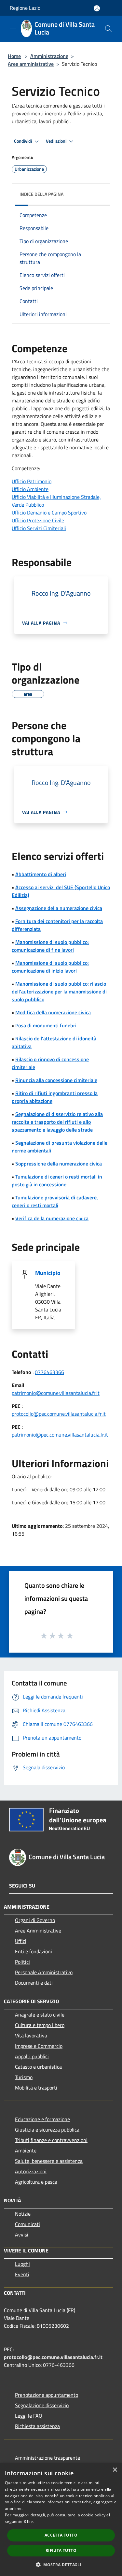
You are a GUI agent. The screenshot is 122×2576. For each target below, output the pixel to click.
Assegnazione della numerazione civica (59, 908)
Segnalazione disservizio (42, 2405)
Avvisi (22, 2235)
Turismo (24, 2077)
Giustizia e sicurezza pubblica (47, 2130)
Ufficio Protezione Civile (38, 520)
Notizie (23, 2214)
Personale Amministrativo (44, 1972)
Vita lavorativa (31, 2035)
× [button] (115, 2470)
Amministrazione (49, 56)
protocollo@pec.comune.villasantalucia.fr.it (59, 1414)
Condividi (23, 141)
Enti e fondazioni (34, 1951)
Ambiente (26, 2150)
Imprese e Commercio (39, 2046)
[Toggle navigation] (13, 28)
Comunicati (27, 2224)
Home (14, 56)
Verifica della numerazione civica (52, 1218)
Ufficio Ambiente (30, 489)
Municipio (48, 1273)
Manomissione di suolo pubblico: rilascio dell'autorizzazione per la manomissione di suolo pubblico (59, 991)
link (30, 2521)
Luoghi (22, 2264)
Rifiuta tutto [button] (61, 2550)
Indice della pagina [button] (41, 194)
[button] (61, 2565)
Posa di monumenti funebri (46, 1025)
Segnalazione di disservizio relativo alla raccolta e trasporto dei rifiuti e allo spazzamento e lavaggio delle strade (57, 1122)
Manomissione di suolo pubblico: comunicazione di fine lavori (50, 946)
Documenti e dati (34, 1983)
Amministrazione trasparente (47, 2458)
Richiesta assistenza (37, 2426)
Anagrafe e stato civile (40, 2015)
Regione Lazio (25, 8)
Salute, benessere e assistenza (49, 2161)
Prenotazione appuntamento (47, 2395)
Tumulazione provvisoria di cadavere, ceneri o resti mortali (55, 1201)
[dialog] (61, 2519)
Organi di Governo (35, 1920)
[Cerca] (108, 29)
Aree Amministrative (38, 1931)
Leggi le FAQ (29, 2416)
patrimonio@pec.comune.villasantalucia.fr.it (60, 1435)
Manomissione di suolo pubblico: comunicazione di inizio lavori (50, 967)
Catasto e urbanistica (38, 2067)
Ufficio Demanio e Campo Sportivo (49, 513)
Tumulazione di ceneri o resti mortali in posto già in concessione (57, 1180)
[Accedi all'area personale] (97, 8)
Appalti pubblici (32, 2056)
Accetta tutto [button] (61, 2535)
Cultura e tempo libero (40, 2025)
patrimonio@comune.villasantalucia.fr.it (56, 1393)
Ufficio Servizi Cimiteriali (39, 528)
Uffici (21, 1941)
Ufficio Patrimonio (32, 481)
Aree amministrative (31, 64)
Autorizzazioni (31, 2171)
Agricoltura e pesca (36, 2182)
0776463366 (49, 1372)
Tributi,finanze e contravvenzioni (51, 2140)
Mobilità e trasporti (36, 2088)
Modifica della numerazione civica (53, 1012)
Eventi (22, 2274)
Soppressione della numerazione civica (59, 1164)
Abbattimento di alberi (41, 874)
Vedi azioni (57, 141)
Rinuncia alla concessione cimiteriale (56, 1080)
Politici (22, 1962)
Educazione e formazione (42, 2119)
